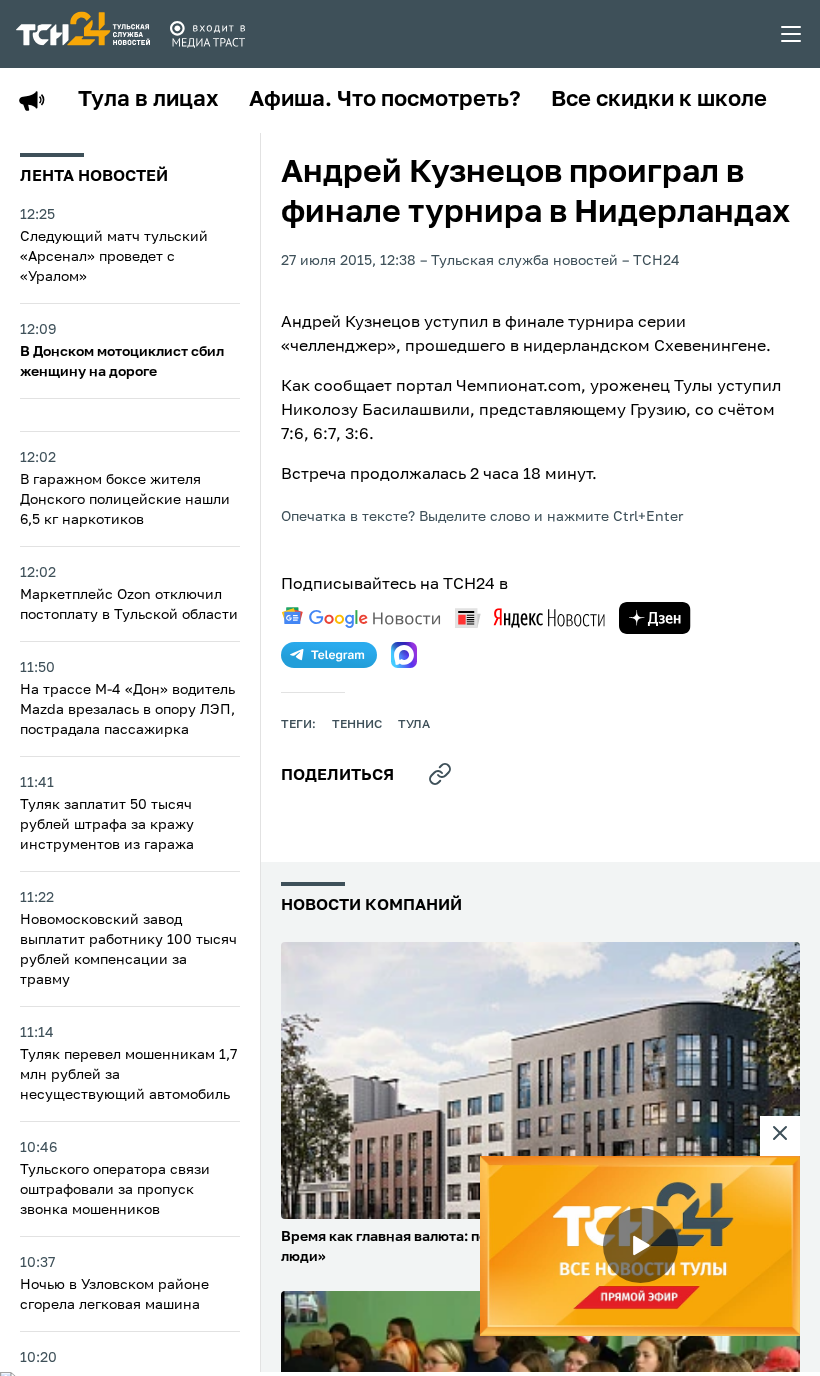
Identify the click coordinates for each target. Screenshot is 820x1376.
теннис (357, 725)
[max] (404, 655)
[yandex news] (530, 617)
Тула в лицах (148, 100)
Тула (414, 725)
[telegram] (329, 655)
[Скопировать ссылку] (440, 774)
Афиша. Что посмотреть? (385, 100)
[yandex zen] (655, 618)
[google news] (361, 618)
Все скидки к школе (659, 100)
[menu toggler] (792, 34)
